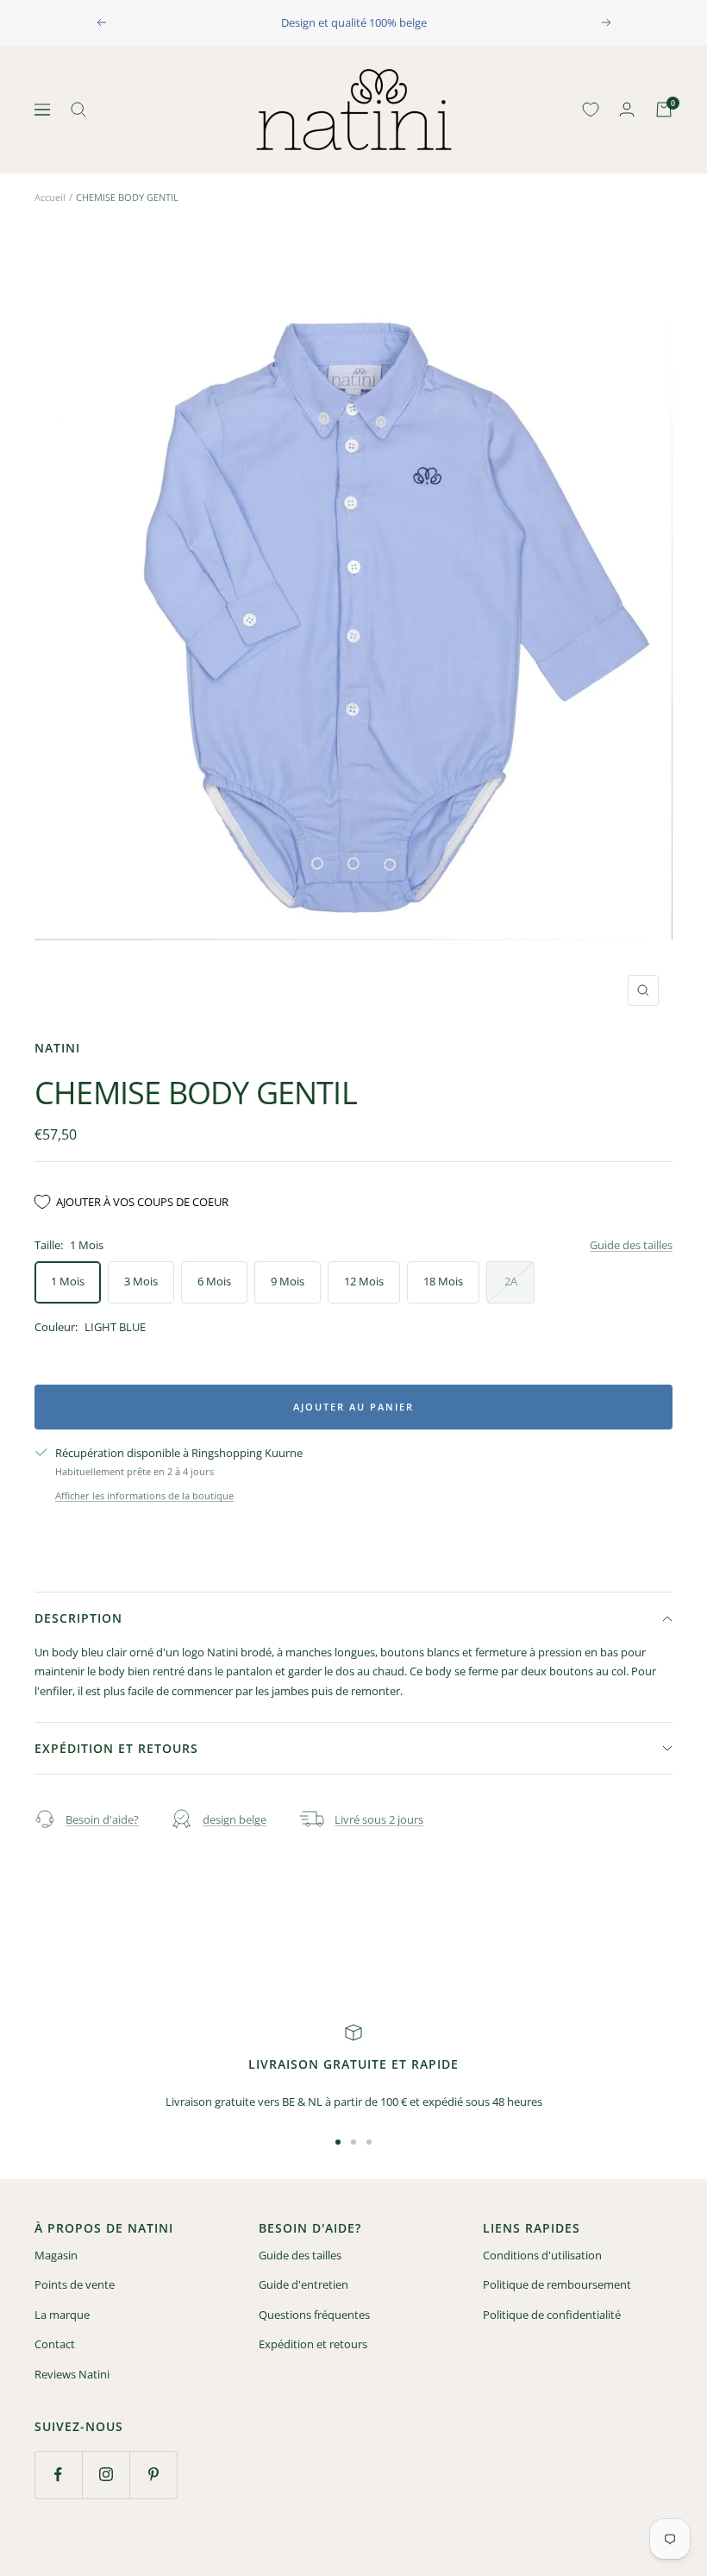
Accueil (50, 197)
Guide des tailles (631, 1245)
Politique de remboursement (557, 2284)
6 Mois (214, 1281)
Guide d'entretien (303, 2284)
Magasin (56, 2255)
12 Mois (364, 1281)
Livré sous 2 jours (379, 1819)
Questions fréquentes (314, 2315)
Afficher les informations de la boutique (144, 1495)
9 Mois (288, 1281)
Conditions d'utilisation (542, 2255)
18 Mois (443, 1281)
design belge (235, 1819)
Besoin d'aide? (102, 1819)
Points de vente (75, 2284)
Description (78, 1618)
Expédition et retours (116, 1748)
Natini (57, 1048)
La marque (62, 2315)
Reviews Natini (72, 2374)
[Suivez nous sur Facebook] (58, 2475)
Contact (55, 2344)
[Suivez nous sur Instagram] (106, 2475)
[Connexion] (627, 109)
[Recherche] (78, 110)
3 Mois (141, 1281)
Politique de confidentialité (552, 2315)
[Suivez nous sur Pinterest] (153, 2475)
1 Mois (68, 1281)
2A (511, 1281)
